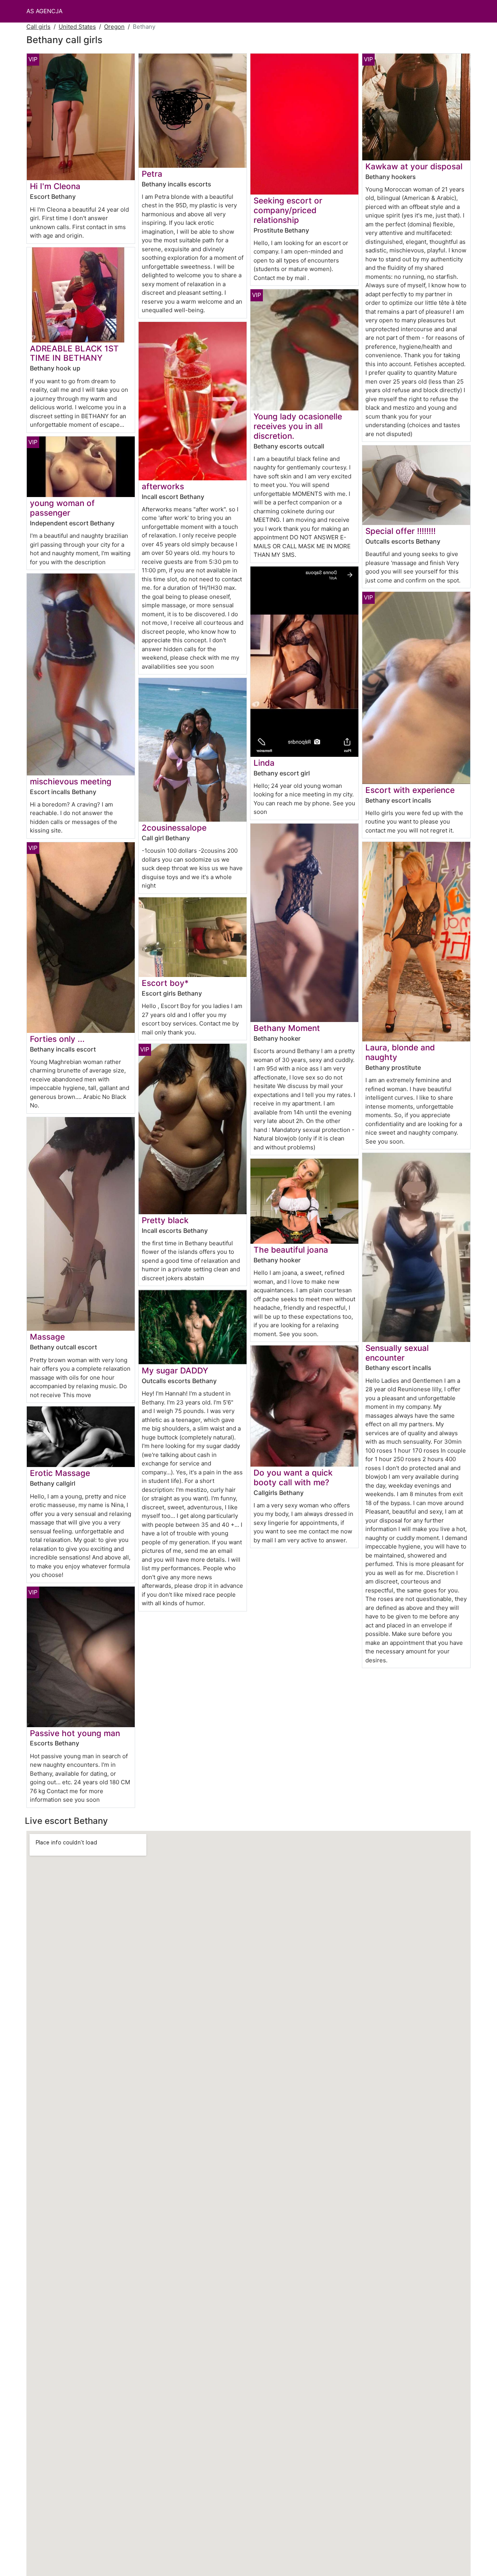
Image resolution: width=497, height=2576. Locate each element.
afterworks (163, 486)
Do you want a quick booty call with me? (293, 1477)
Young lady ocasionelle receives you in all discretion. (298, 426)
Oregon (114, 27)
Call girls (38, 27)
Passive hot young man (75, 1733)
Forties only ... (57, 1039)
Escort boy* (165, 983)
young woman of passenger (62, 508)
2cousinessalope (174, 828)
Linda (264, 763)
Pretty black (165, 1220)
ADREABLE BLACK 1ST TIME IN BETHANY (74, 353)
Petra (152, 174)
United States (77, 27)
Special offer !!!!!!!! (401, 531)
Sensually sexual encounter (397, 1353)
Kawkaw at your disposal (414, 166)
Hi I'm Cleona (55, 186)
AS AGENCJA (44, 11)
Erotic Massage (60, 1473)
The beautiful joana (291, 1250)
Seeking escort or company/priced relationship (288, 210)
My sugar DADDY (175, 1371)
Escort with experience (410, 790)
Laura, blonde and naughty (400, 1052)
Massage (47, 1337)
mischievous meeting (71, 781)
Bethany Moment (287, 1028)
